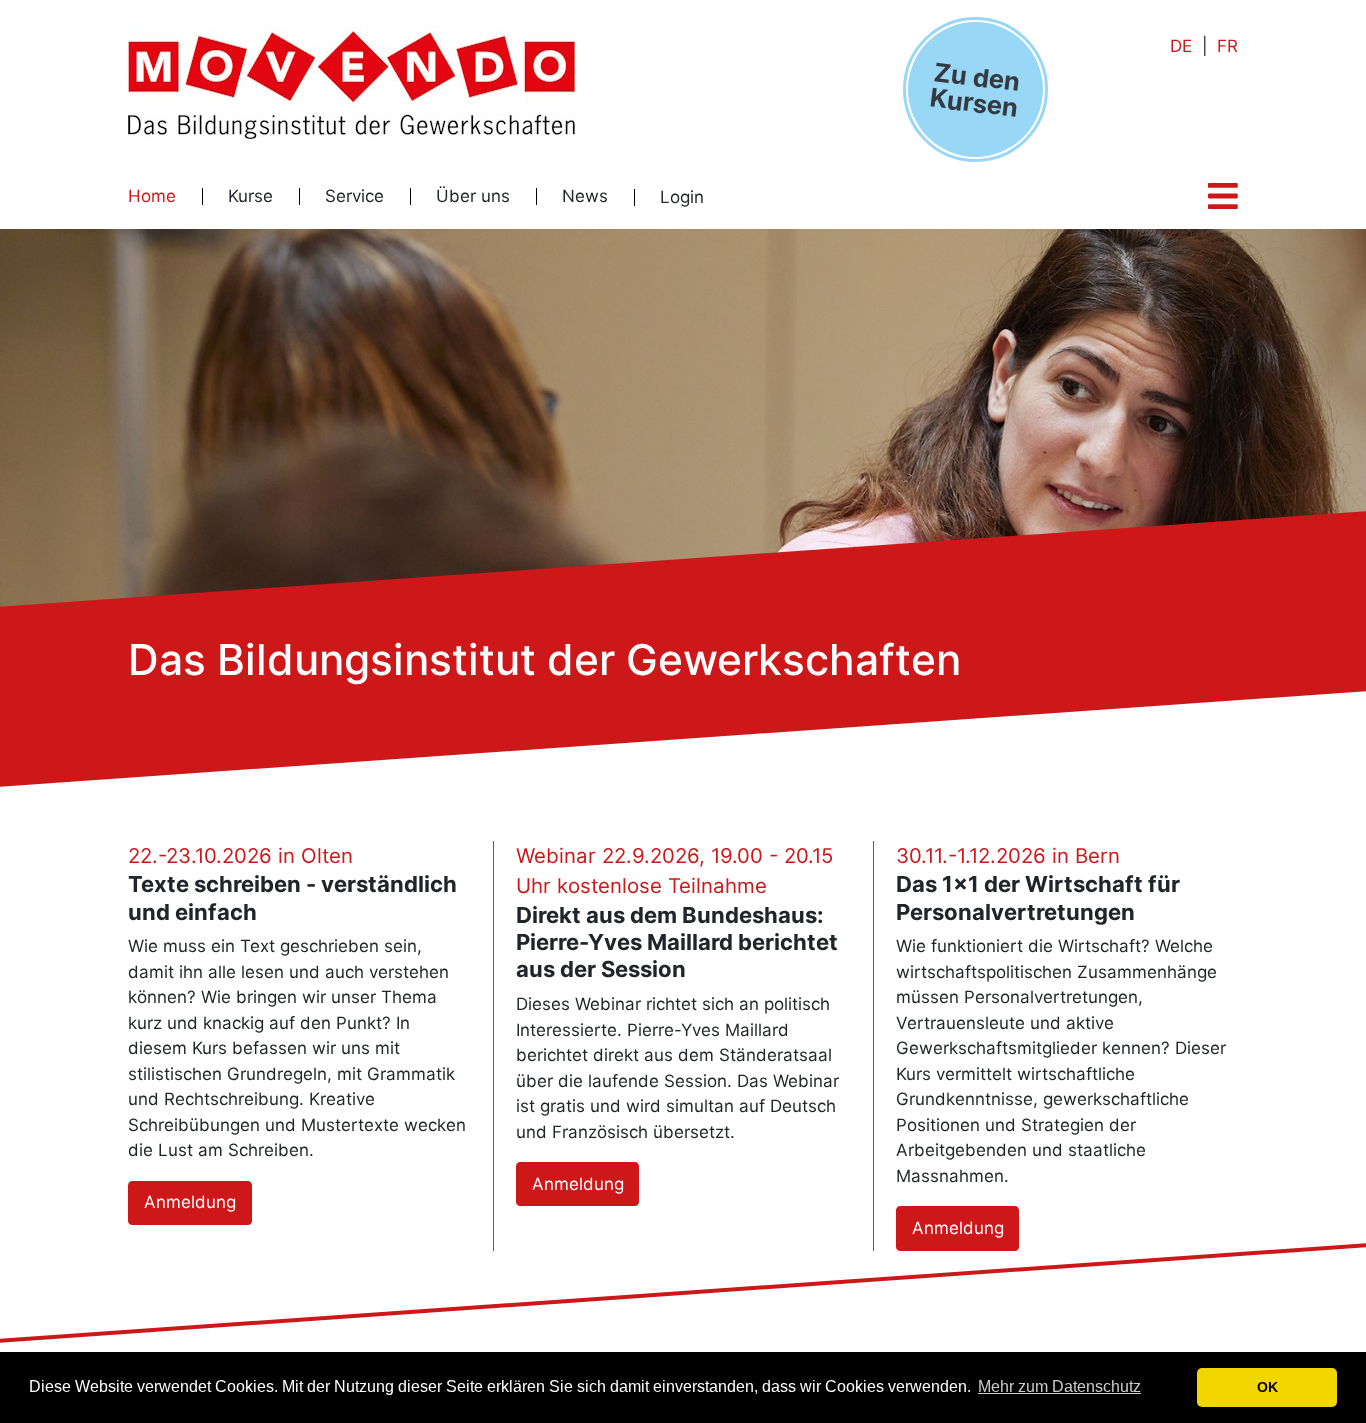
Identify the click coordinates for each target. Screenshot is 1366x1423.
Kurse (250, 196)
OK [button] (1267, 1387)
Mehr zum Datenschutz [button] (1059, 1386)
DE (1181, 46)
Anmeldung (190, 1202)
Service (354, 196)
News (585, 196)
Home (152, 196)
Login (682, 197)
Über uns (473, 196)
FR (1227, 46)
